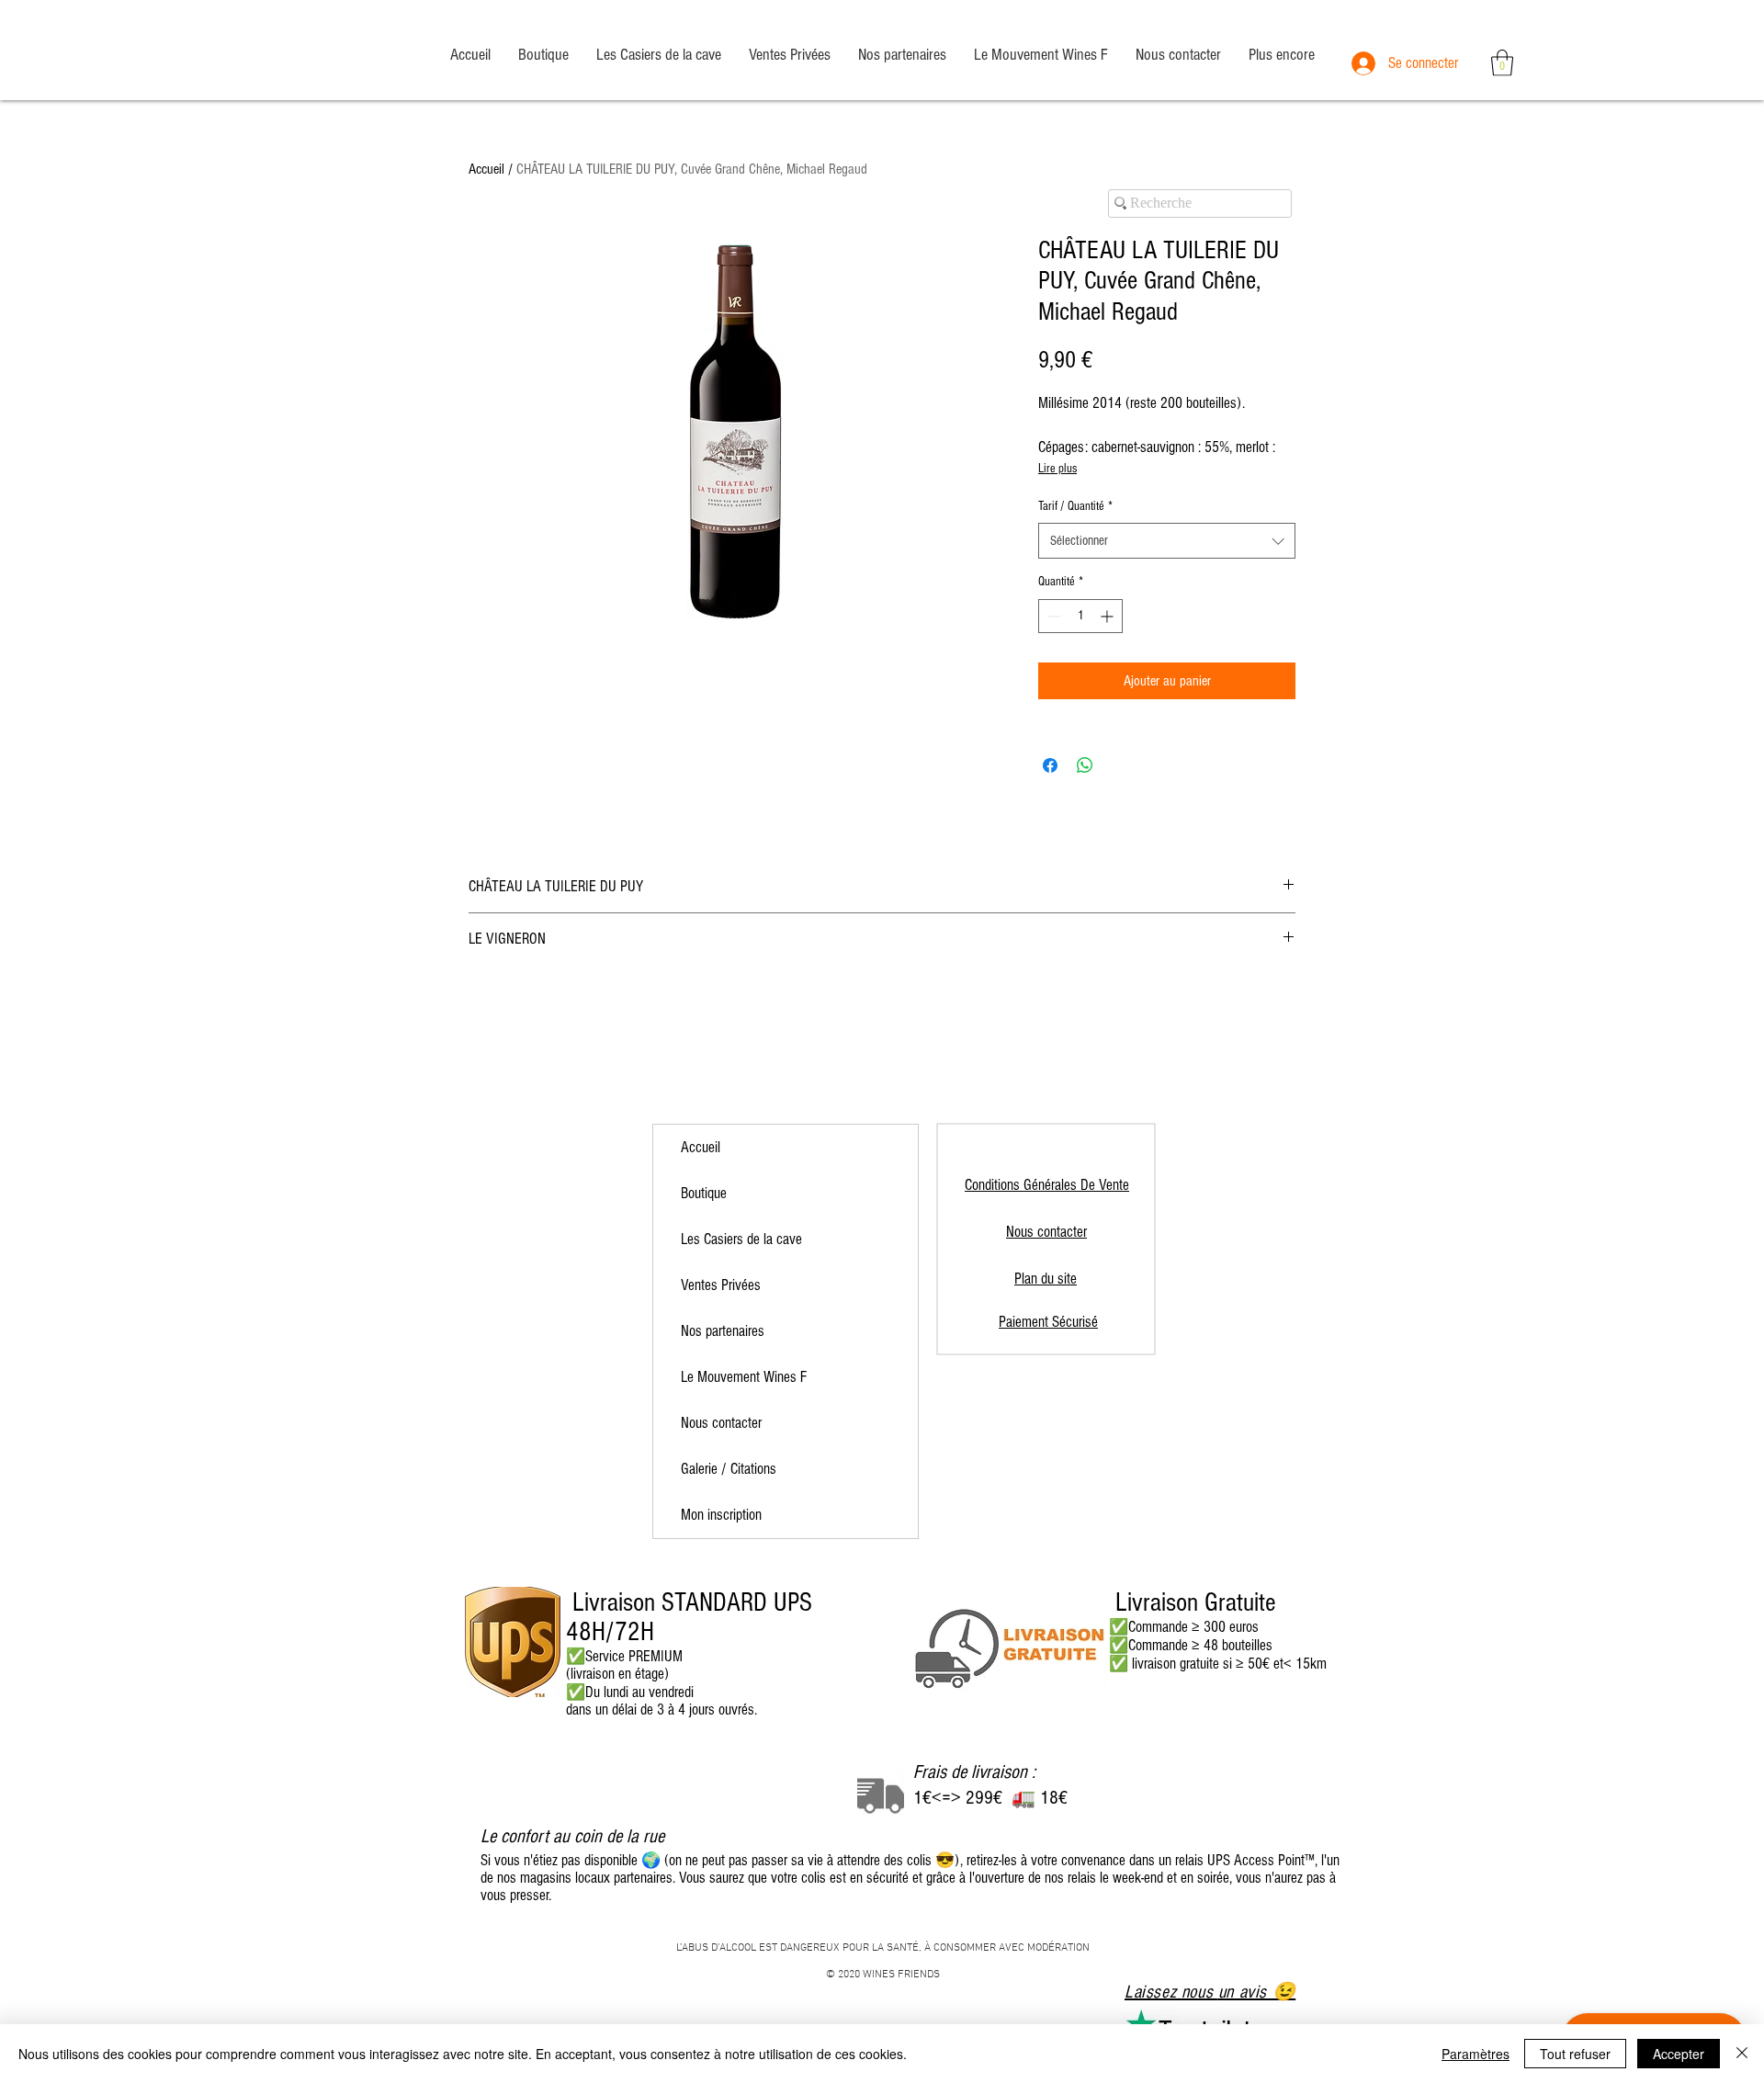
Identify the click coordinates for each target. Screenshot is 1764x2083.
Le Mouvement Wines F (744, 1377)
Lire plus (1057, 469)
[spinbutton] (1080, 616)
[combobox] (1167, 541)
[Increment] (1108, 616)
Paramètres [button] (1476, 2054)
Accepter (1679, 2054)
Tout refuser (1575, 2054)
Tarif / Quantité (1075, 506)
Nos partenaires (723, 1331)
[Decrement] (1052, 616)
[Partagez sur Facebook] (1050, 765)
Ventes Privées (721, 1285)
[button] (1502, 63)
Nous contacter (721, 1423)
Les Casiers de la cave (741, 1239)
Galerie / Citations (729, 1469)
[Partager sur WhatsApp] (1085, 765)
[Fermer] (1742, 2054)
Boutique (704, 1193)
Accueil (486, 169)
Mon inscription (721, 1515)
